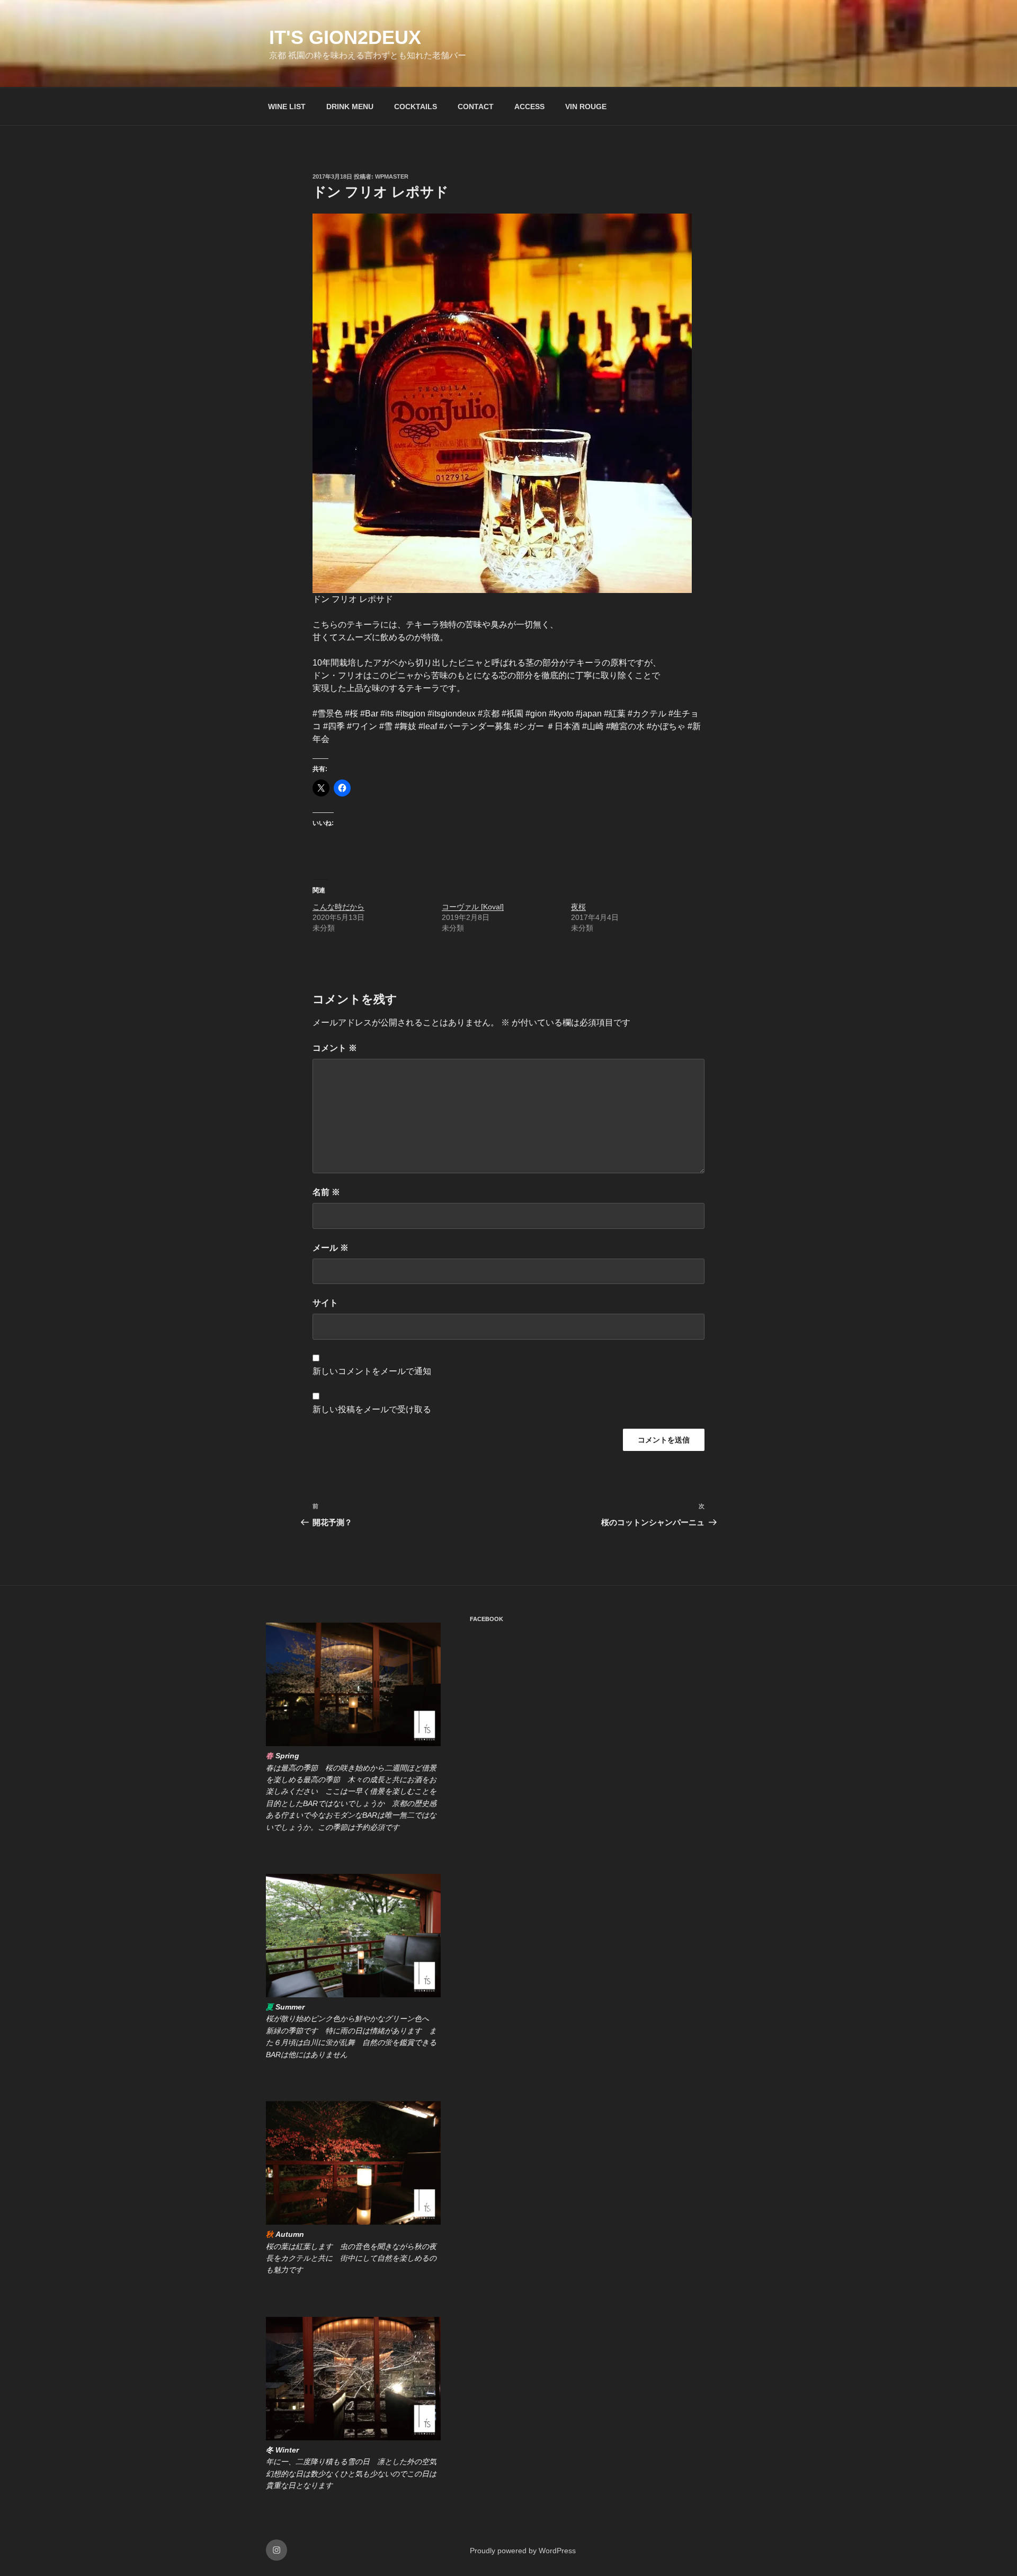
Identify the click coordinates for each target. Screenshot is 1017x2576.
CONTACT (476, 107)
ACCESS (529, 107)
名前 (326, 1192)
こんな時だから (338, 907)
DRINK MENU (350, 107)
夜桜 (578, 907)
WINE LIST (287, 107)
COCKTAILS (416, 107)
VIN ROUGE (586, 107)
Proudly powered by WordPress (523, 2551)
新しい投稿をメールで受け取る (372, 1409)
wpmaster (392, 176)
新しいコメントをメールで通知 (372, 1371)
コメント (335, 1048)
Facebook (487, 1619)
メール (331, 1248)
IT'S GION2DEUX (345, 37)
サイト (325, 1303)
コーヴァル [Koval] (473, 907)
